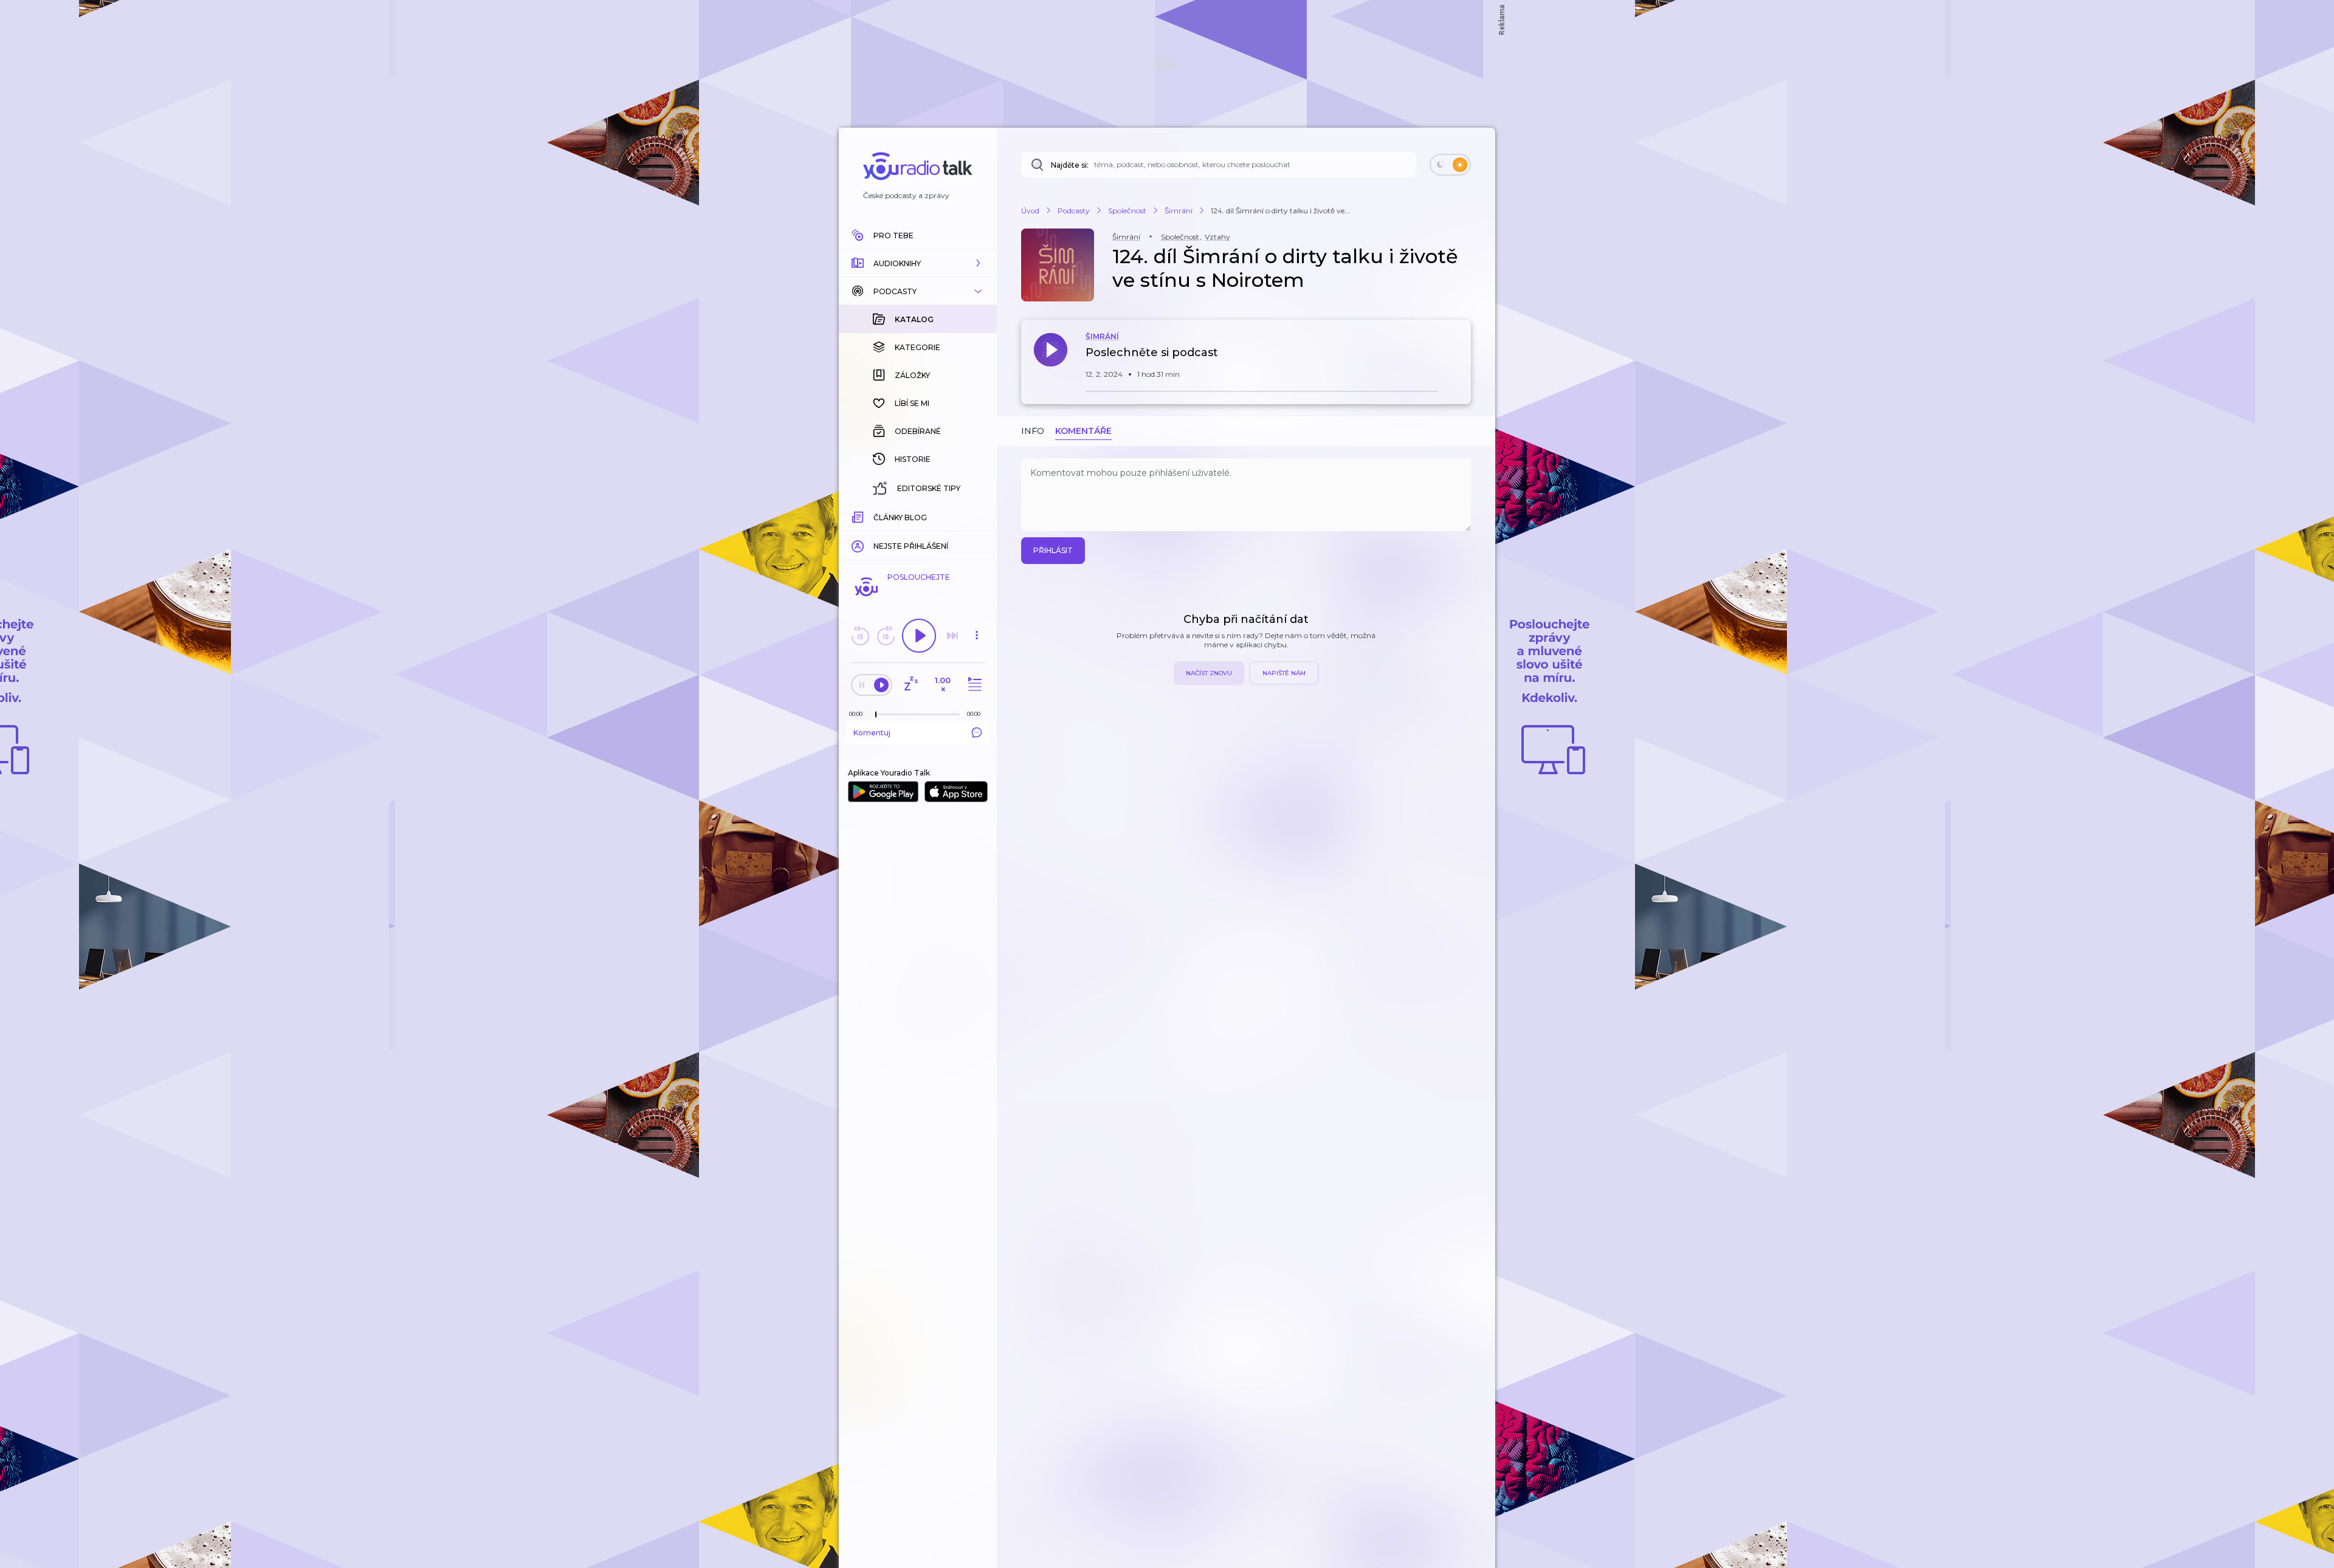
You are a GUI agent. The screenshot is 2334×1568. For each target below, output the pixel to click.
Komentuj (872, 733)
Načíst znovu (1209, 673)
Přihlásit (1053, 550)
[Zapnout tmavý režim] (1450, 165)
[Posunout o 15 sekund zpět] (860, 636)
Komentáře (1083, 431)
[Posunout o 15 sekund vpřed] (886, 636)
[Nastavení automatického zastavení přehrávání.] (911, 685)
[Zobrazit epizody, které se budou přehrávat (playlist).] (973, 685)
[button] (918, 263)
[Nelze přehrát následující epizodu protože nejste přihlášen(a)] (952, 636)
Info (1033, 431)
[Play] (919, 636)
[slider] (876, 715)
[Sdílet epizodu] (1459, 359)
